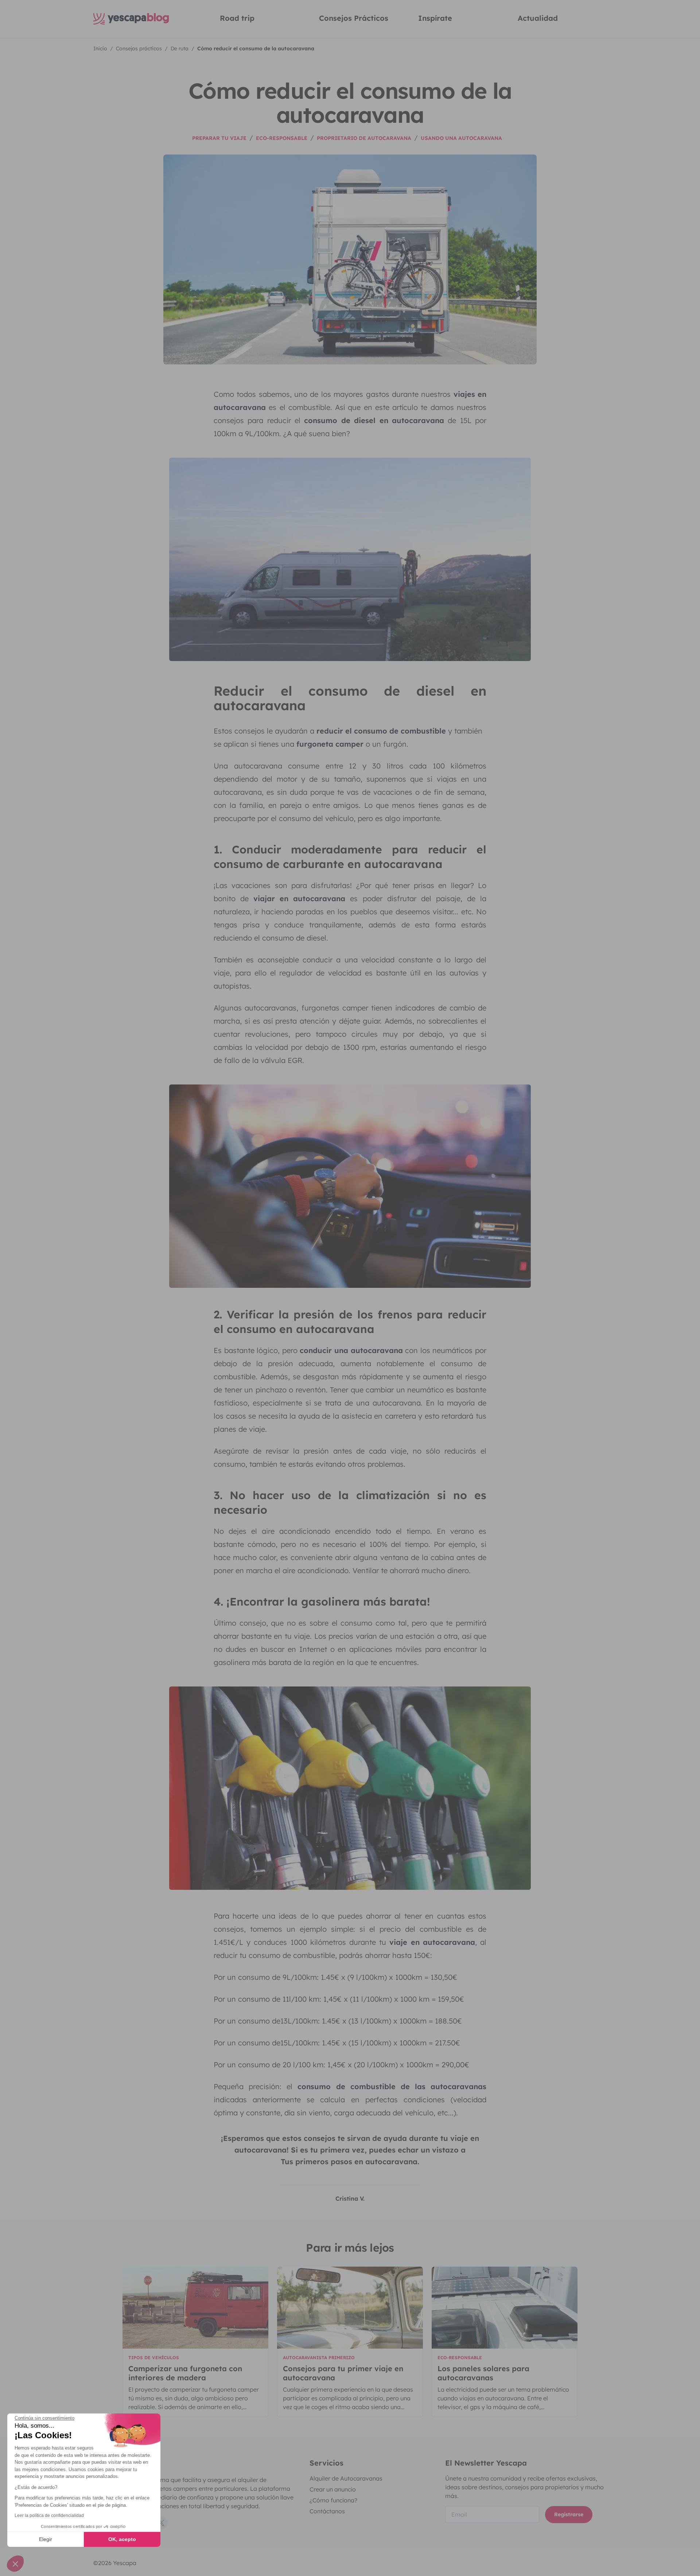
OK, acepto (122, 2539)
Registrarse (569, 2514)
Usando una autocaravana (461, 138)
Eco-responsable (282, 138)
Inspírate (435, 18)
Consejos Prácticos (354, 18)
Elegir (46, 2539)
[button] (15, 2564)
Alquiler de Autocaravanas (346, 2478)
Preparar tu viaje (219, 138)
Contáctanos (327, 2511)
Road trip (237, 18)
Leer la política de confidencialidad (49, 2516)
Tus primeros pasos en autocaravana (349, 2161)
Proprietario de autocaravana (364, 138)
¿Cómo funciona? (333, 2500)
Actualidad (538, 18)
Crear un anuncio (333, 2489)
